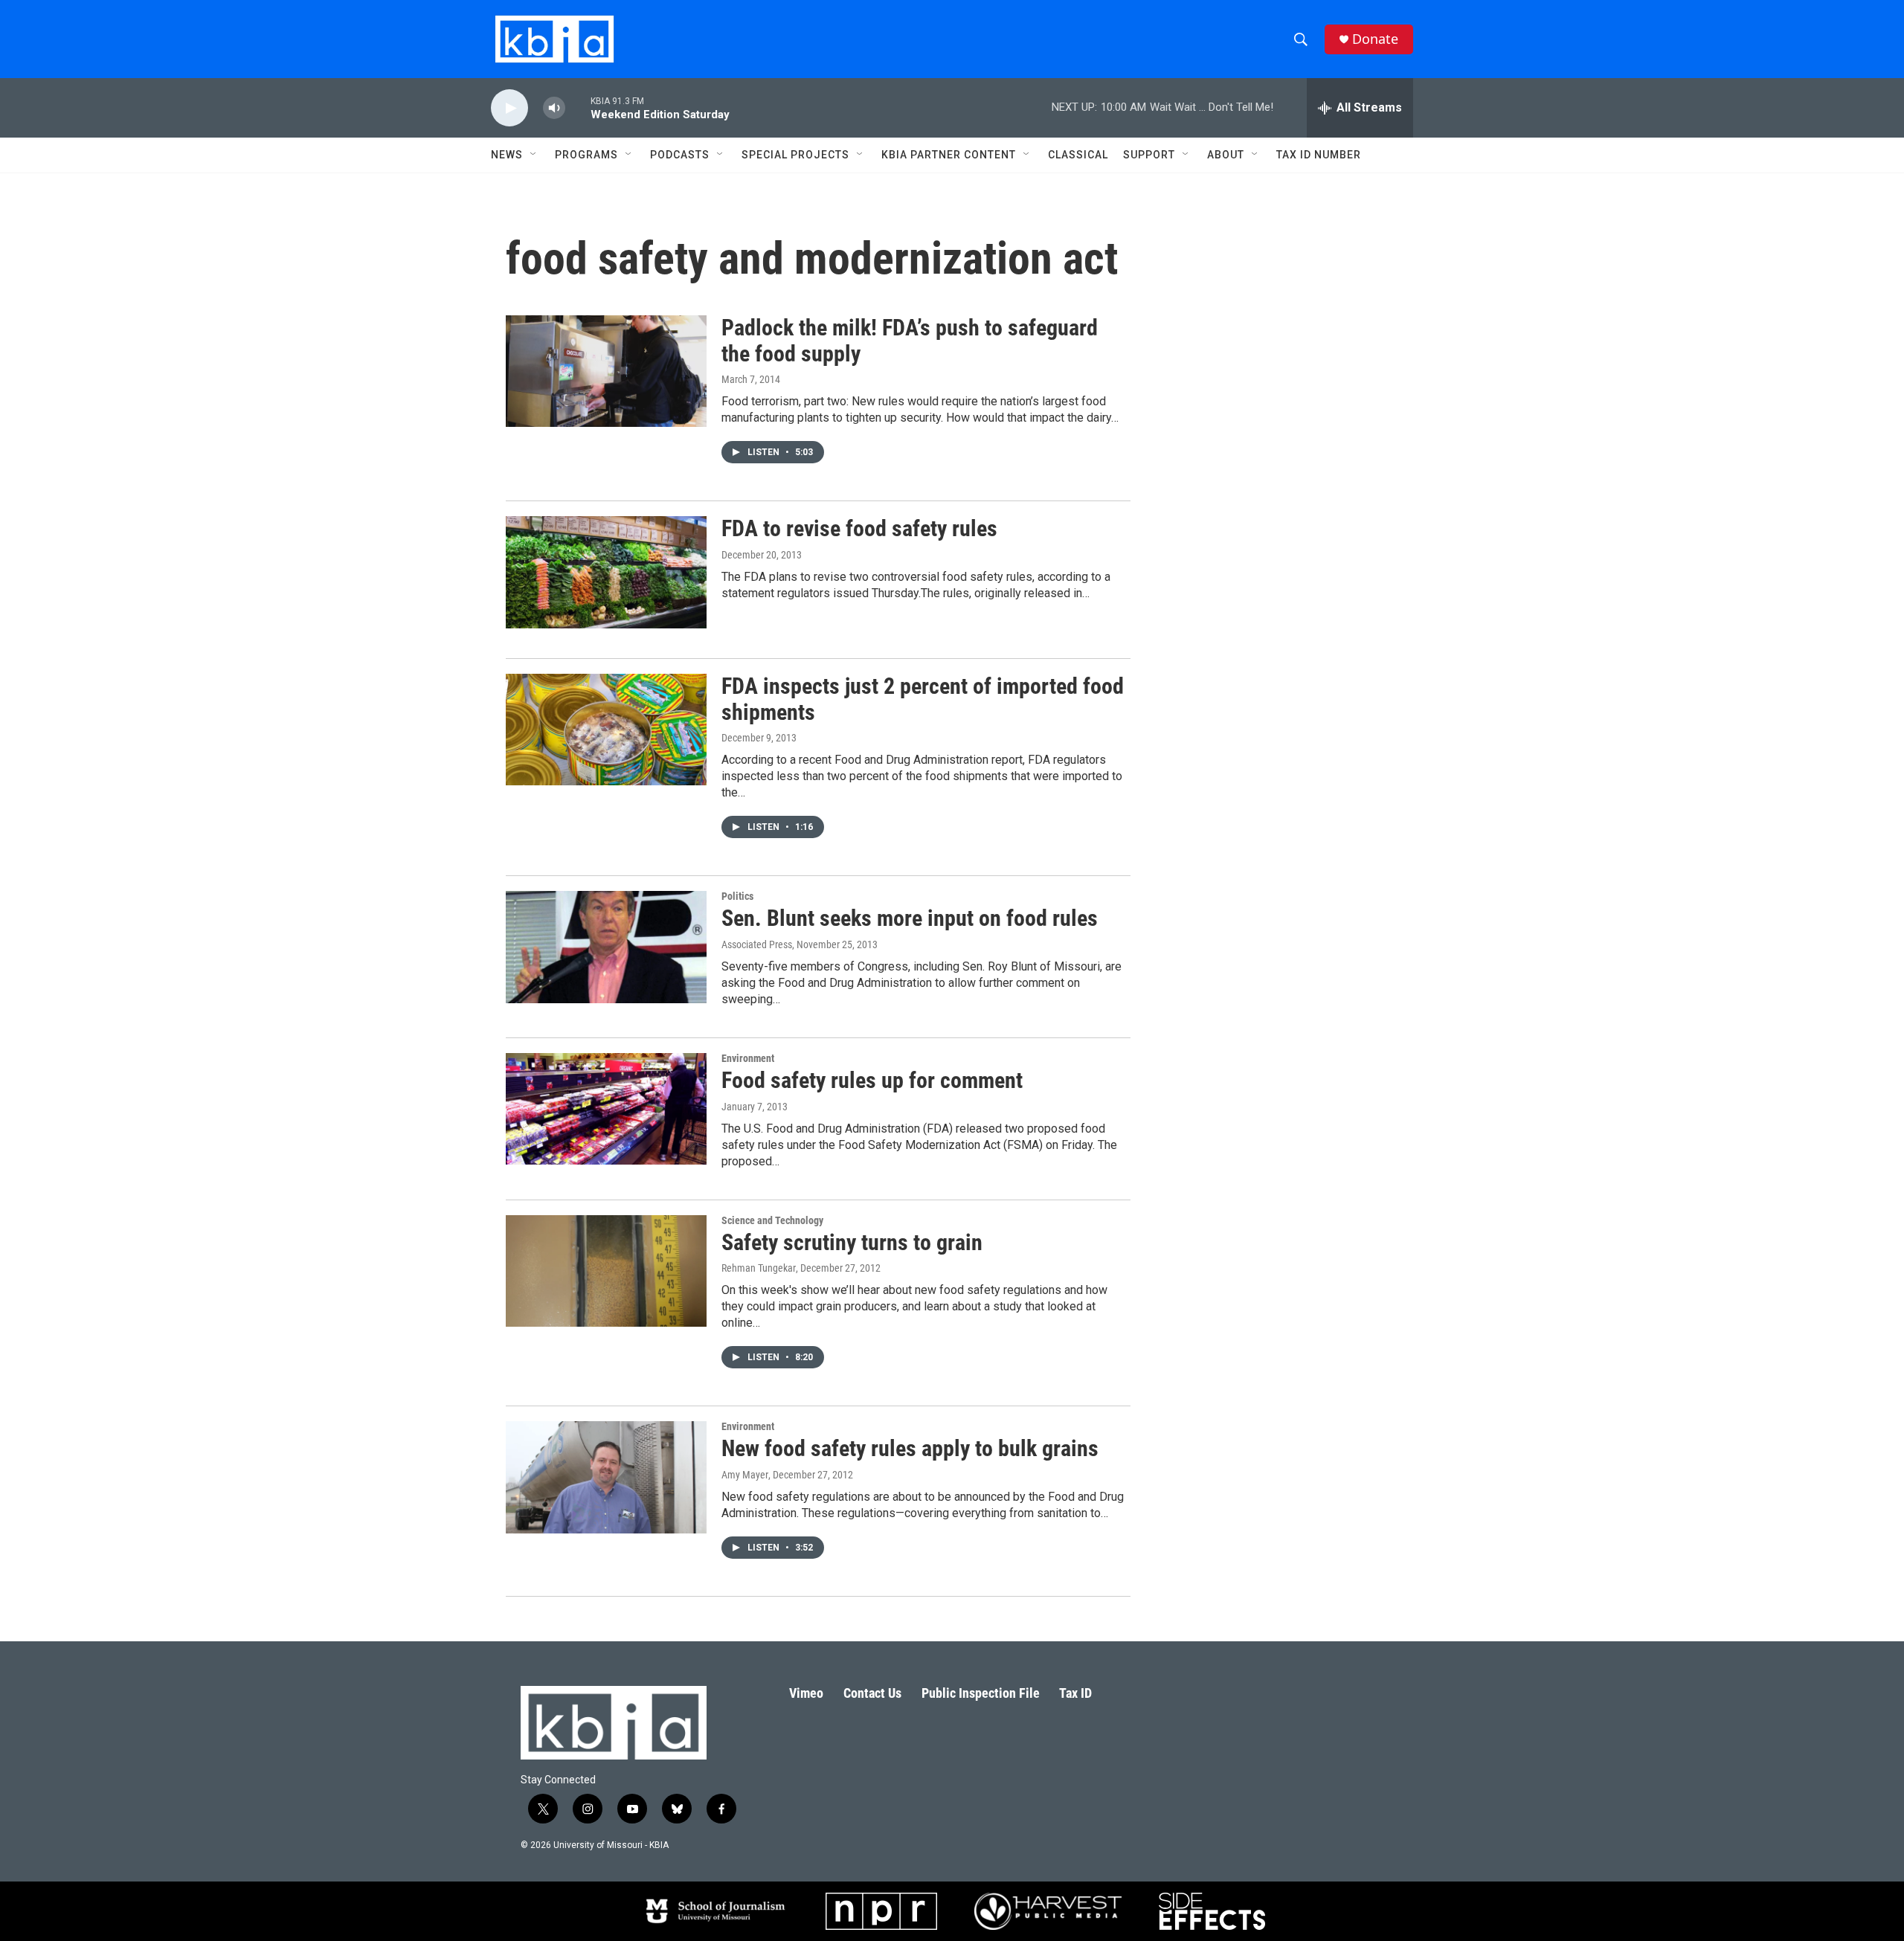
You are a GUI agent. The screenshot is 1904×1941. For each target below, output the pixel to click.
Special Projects (795, 155)
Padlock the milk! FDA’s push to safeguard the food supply (910, 341)
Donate (1375, 39)
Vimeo (806, 1693)
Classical (1078, 155)
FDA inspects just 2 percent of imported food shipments (923, 699)
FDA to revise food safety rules (859, 528)
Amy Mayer (745, 1475)
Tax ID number (1319, 155)
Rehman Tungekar (759, 1268)
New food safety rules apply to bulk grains (910, 1448)
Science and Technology (772, 1220)
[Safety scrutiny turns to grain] (606, 1271)
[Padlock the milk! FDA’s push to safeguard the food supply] (606, 371)
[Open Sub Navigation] (534, 155)
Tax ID (1075, 1693)
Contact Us (872, 1693)
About (1226, 155)
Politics (737, 896)
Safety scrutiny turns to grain (852, 1242)
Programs (586, 155)
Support (1149, 155)
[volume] (554, 108)
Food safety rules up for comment (872, 1080)
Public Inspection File (981, 1693)
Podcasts (680, 155)
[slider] (578, 107)
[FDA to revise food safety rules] (606, 572)
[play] (509, 108)
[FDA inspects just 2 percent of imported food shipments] (606, 730)
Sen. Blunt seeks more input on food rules (910, 918)
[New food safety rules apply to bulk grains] (606, 1477)
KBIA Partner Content (949, 155)
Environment (748, 1058)
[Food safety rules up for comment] (606, 1109)
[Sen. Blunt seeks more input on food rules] (606, 947)
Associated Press (757, 944)
